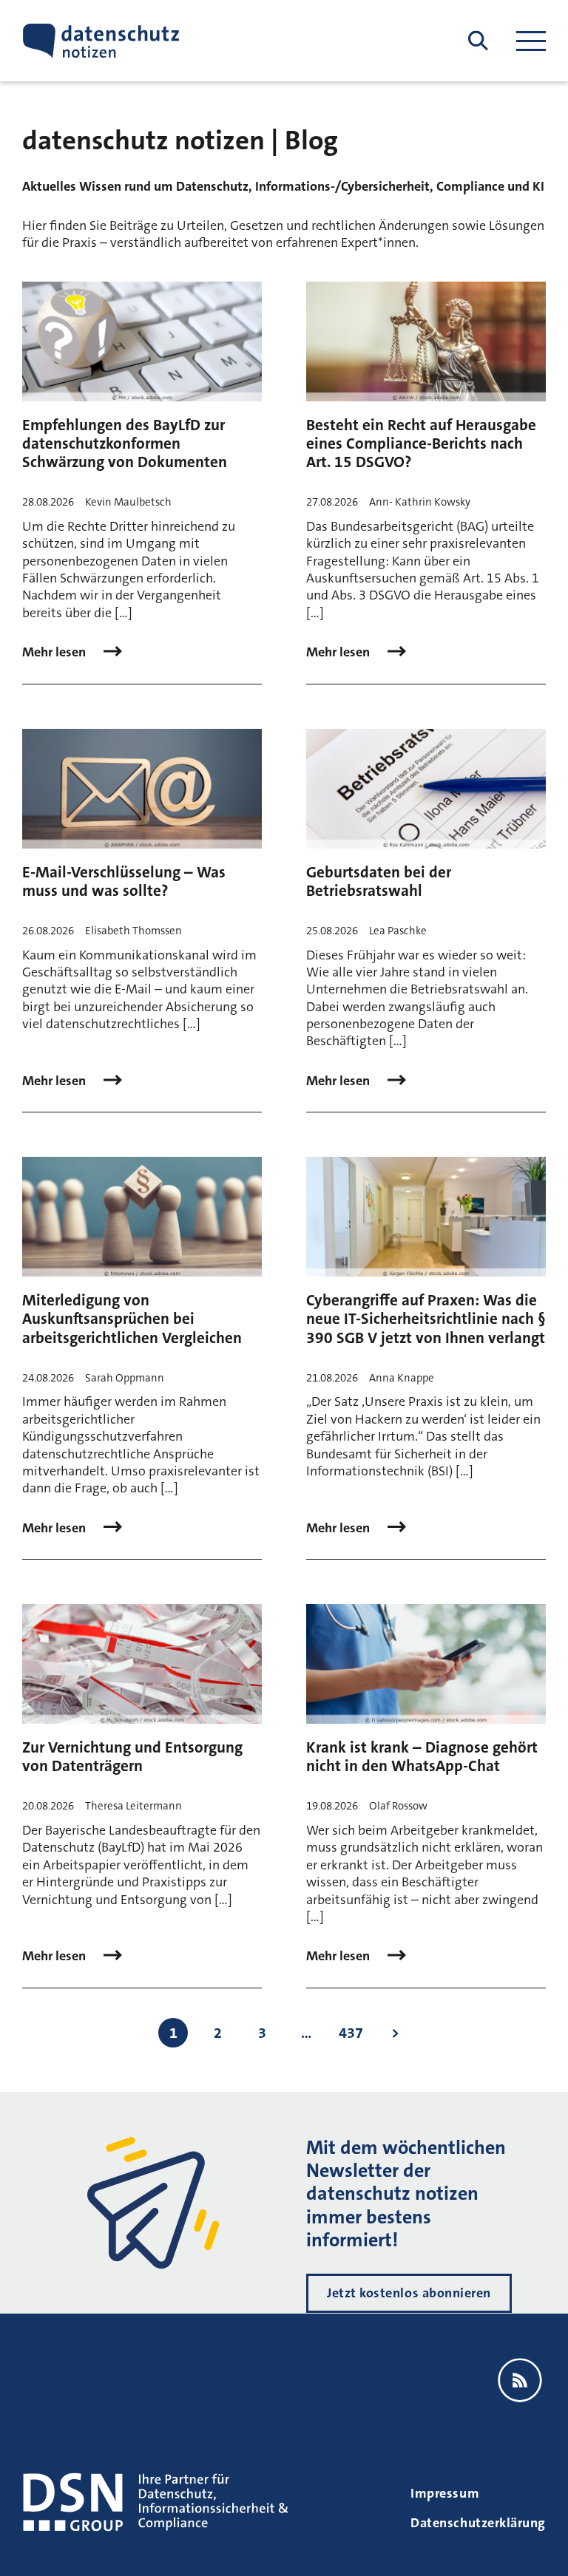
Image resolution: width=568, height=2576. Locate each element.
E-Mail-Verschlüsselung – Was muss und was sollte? (124, 881)
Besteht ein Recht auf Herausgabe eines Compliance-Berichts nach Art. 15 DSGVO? (421, 444)
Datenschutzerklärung (478, 2523)
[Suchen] (478, 41)
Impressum (445, 2493)
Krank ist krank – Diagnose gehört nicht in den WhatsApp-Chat (422, 1757)
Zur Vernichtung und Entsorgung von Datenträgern (132, 1757)
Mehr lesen (55, 652)
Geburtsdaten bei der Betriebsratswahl (379, 881)
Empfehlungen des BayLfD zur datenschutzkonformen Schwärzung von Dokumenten (125, 444)
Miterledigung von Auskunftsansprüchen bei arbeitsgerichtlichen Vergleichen (132, 1319)
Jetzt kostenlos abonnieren (409, 2293)
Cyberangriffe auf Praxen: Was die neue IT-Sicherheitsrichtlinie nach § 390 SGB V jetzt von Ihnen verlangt (426, 1319)
